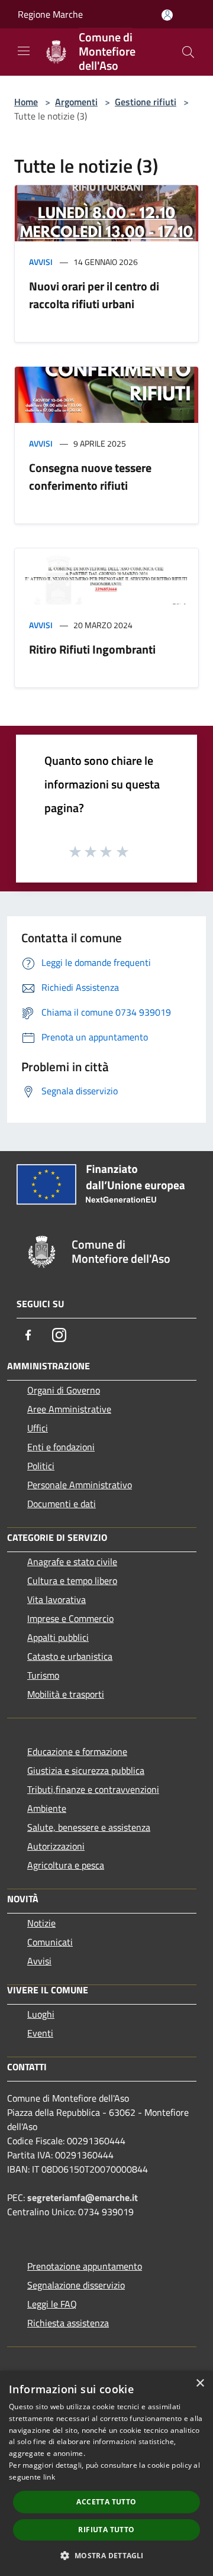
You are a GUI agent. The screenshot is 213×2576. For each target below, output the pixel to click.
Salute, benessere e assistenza (89, 1827)
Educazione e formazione (77, 1751)
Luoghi (41, 2014)
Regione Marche (50, 14)
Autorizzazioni (56, 1846)
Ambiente (47, 1808)
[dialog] (106, 2473)
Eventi (40, 2033)
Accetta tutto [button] (106, 2502)
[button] (106, 2555)
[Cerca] (188, 52)
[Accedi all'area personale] (167, 15)
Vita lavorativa (57, 1599)
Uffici (38, 1428)
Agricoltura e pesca (66, 1865)
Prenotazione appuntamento (85, 2266)
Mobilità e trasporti (66, 1694)
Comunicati (50, 1942)
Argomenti (76, 102)
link (49, 2477)
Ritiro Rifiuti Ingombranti (92, 649)
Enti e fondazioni (61, 1447)
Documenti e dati (62, 1504)
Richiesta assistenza (68, 2323)
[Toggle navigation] (24, 51)
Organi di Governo (64, 1390)
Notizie (41, 1923)
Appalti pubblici (58, 1637)
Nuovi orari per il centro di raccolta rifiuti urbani (94, 295)
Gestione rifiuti (146, 102)
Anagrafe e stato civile (72, 1562)
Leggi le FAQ (52, 2304)
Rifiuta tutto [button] (106, 2530)
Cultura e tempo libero (72, 1580)
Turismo (43, 1675)
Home (26, 102)
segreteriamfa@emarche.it (83, 2197)
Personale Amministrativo (80, 1485)
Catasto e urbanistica (70, 1656)
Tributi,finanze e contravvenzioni (93, 1789)
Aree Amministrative (69, 1409)
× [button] (200, 2383)
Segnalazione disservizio (76, 2285)
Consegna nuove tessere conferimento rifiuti (90, 476)
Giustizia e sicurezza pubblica (86, 1770)
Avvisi (41, 262)
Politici (41, 1466)
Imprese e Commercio (70, 1618)
